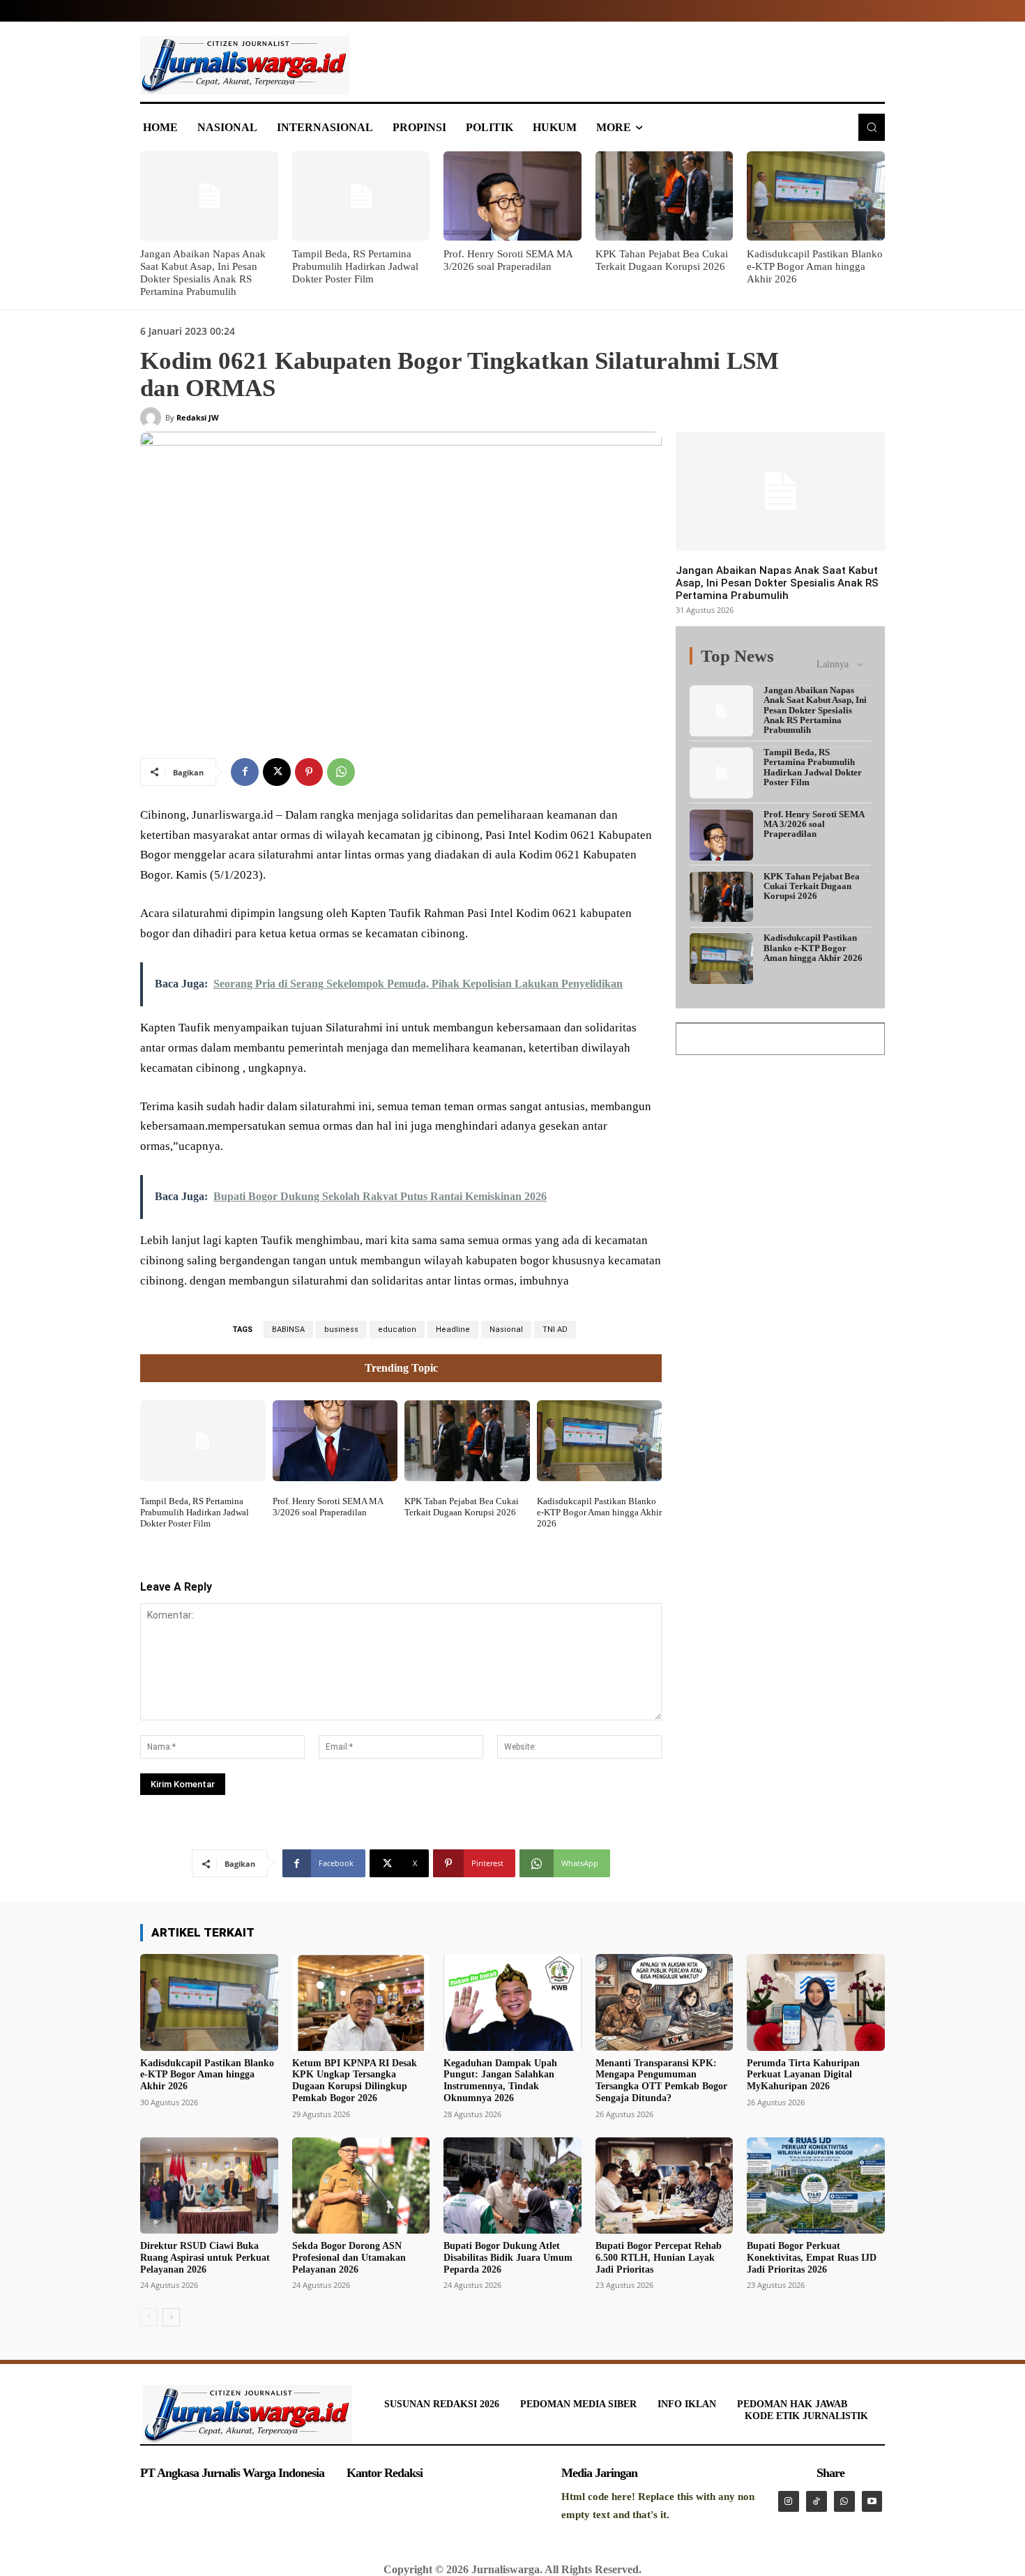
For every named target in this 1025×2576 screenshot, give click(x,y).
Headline (453, 1329)
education (397, 1329)
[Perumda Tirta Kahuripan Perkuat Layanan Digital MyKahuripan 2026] (816, 2002)
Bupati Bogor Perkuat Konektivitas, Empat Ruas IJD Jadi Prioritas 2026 (812, 2258)
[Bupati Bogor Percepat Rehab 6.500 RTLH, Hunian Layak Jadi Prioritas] (665, 2185)
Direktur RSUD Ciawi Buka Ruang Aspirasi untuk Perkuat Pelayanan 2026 (205, 2258)
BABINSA (288, 1329)
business (341, 1329)
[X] (277, 772)
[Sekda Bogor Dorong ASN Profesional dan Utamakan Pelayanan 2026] (361, 2185)
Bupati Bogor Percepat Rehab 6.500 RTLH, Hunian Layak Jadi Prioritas (659, 2258)
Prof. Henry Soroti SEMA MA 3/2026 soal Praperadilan (328, 1507)
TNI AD (555, 1329)
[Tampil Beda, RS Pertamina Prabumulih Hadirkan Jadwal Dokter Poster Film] (361, 196)
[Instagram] (789, 2501)
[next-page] (171, 2317)
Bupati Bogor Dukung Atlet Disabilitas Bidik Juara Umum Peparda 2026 (508, 2258)
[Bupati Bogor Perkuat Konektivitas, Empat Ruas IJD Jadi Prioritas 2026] (816, 2185)
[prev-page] (149, 2317)
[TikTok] (817, 2501)
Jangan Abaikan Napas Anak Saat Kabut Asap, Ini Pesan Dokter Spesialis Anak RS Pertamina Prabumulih (777, 583)
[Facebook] (245, 772)
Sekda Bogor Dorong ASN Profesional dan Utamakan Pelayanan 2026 (349, 2258)
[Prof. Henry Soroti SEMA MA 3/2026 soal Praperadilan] (512, 196)
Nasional (506, 1329)
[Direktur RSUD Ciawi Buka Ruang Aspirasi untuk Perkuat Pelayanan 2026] (209, 2185)
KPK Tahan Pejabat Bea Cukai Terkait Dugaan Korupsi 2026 (462, 1507)
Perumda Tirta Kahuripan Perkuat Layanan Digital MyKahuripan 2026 (803, 2075)
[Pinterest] (309, 772)
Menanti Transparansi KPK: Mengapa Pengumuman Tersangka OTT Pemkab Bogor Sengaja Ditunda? (661, 2081)
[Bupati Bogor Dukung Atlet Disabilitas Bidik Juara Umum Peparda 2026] (512, 2185)
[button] (872, 127)
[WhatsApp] (341, 772)
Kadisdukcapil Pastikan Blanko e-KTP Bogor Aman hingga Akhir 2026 (815, 266)
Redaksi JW (198, 417)
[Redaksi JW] (153, 418)
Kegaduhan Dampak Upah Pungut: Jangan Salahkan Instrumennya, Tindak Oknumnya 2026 (500, 2081)
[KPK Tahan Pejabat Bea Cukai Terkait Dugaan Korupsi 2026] (665, 196)
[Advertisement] (780, 1156)
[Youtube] (872, 2501)
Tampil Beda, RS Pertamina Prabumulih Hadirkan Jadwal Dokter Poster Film (355, 266)
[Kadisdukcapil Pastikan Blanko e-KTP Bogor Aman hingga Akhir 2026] (816, 196)
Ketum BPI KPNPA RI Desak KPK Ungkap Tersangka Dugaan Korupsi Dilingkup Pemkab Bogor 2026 (355, 2081)
